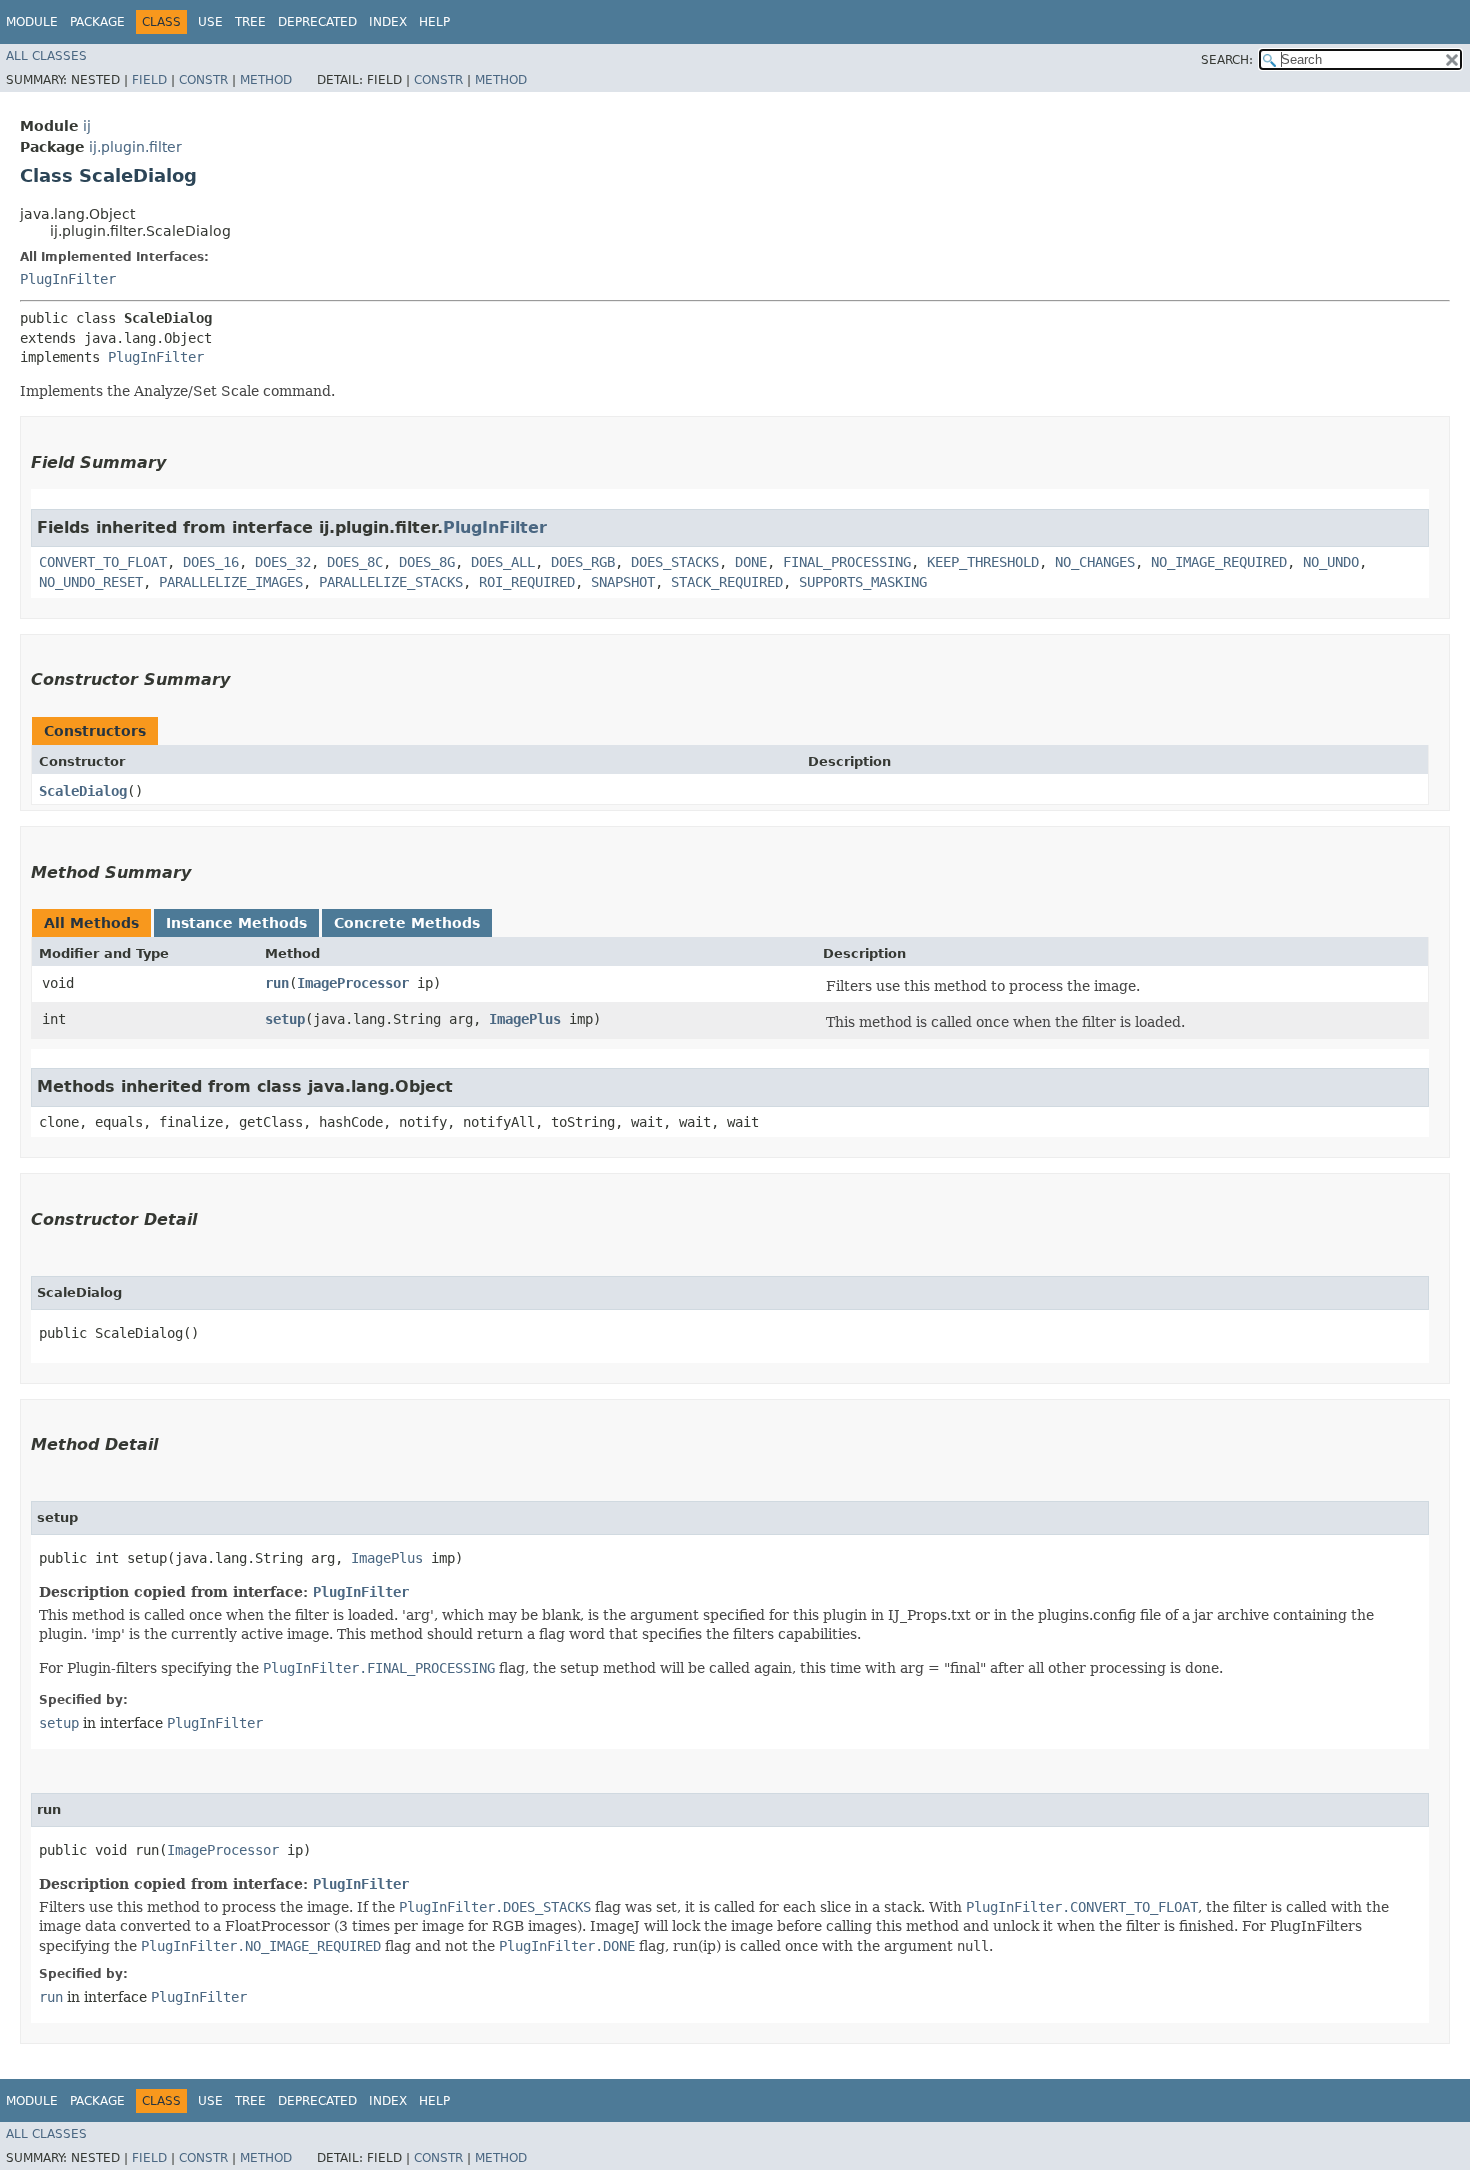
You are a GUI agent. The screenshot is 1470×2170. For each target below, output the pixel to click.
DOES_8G (427, 562)
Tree (250, 22)
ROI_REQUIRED (527, 582)
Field (149, 80)
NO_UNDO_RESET (91, 582)
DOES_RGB (583, 562)
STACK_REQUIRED (727, 582)
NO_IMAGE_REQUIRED (1219, 562)
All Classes (46, 56)
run (277, 983)
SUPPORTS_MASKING (863, 582)
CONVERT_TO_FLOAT (103, 562)
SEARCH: (1227, 60)
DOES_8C (355, 562)
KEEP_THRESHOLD (983, 562)
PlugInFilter (68, 279)
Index (388, 22)
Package (97, 22)
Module (32, 22)
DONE (751, 562)
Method (266, 80)
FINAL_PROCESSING (847, 562)
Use (210, 22)
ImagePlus (525, 1019)
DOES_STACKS (675, 562)
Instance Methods (236, 923)
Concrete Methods (407, 923)
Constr (203, 80)
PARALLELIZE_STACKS (391, 582)
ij (87, 126)
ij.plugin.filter (135, 147)
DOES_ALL (503, 562)
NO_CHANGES (1095, 562)
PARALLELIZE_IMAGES (231, 582)
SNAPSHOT (623, 582)
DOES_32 (283, 562)
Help (434, 22)
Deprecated (317, 22)
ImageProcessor (353, 983)
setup (285, 1019)
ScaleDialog (83, 791)
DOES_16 (211, 562)
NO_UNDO (1331, 562)
